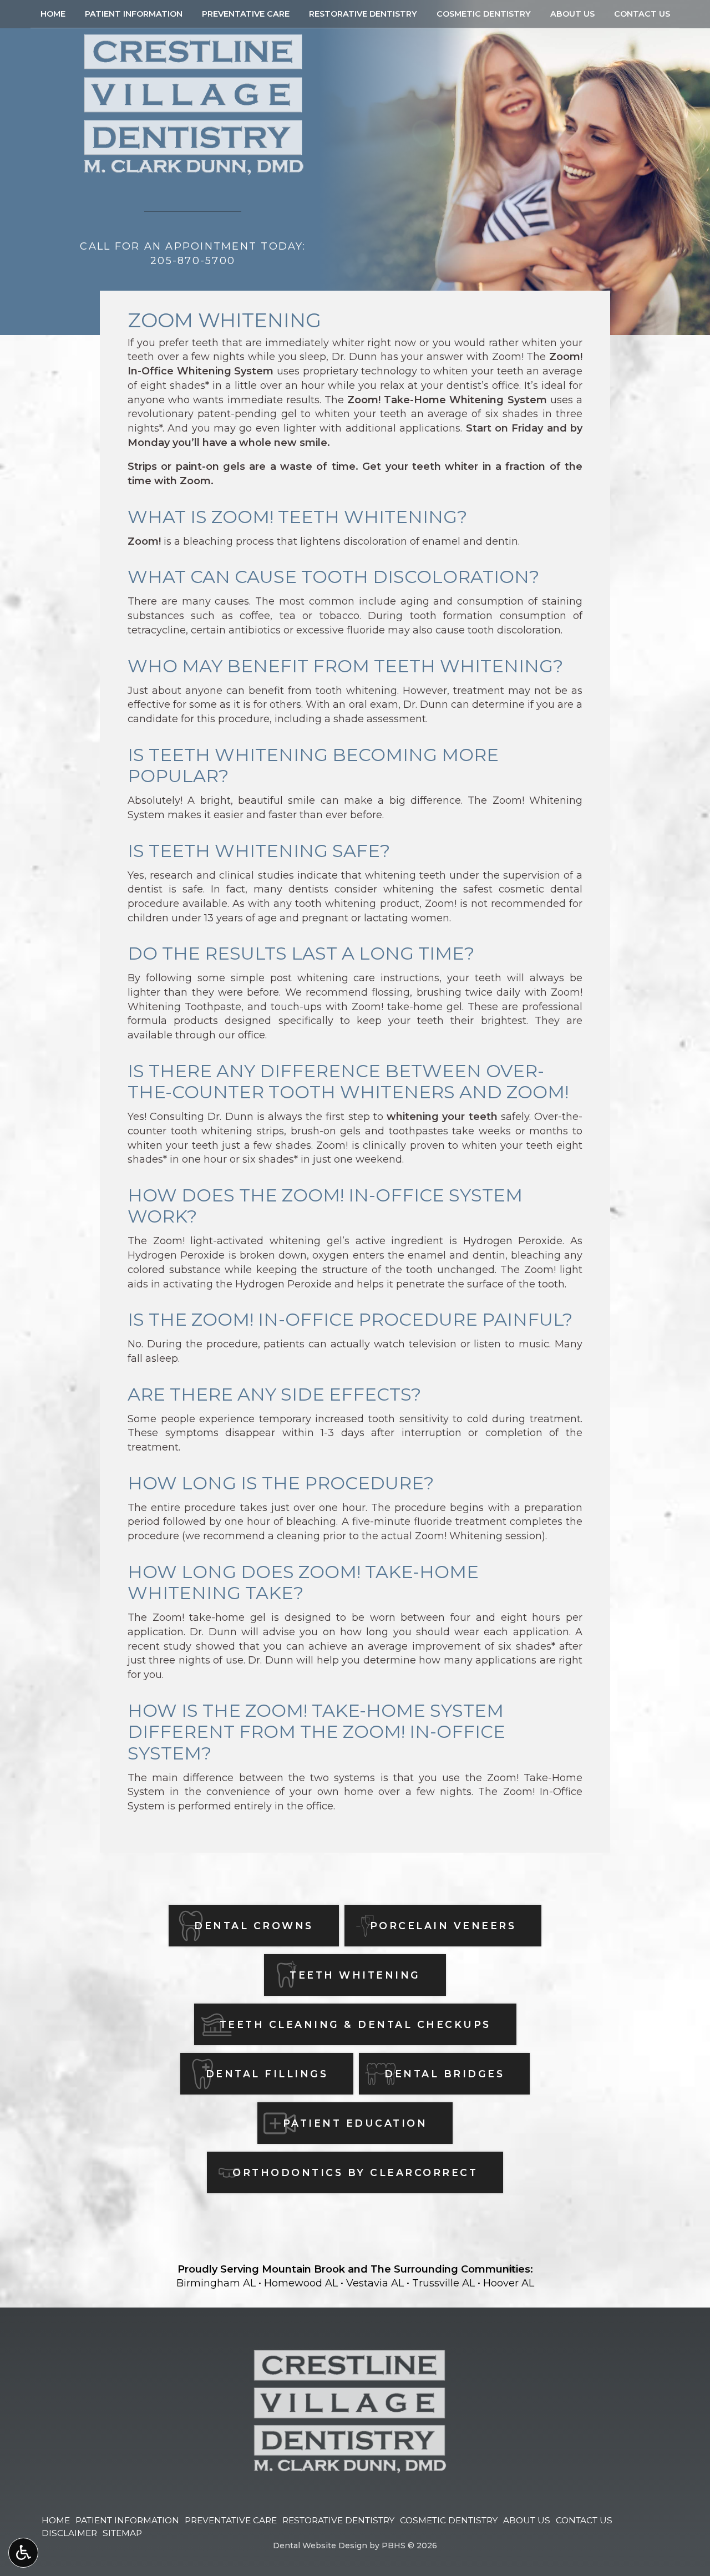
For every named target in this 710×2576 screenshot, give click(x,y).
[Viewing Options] (23, 2553)
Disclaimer (69, 2533)
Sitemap (122, 2533)
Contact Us (642, 14)
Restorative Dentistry (363, 14)
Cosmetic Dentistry (484, 14)
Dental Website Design (320, 2545)
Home (53, 14)
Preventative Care (246, 14)
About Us (572, 14)
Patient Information (134, 14)
